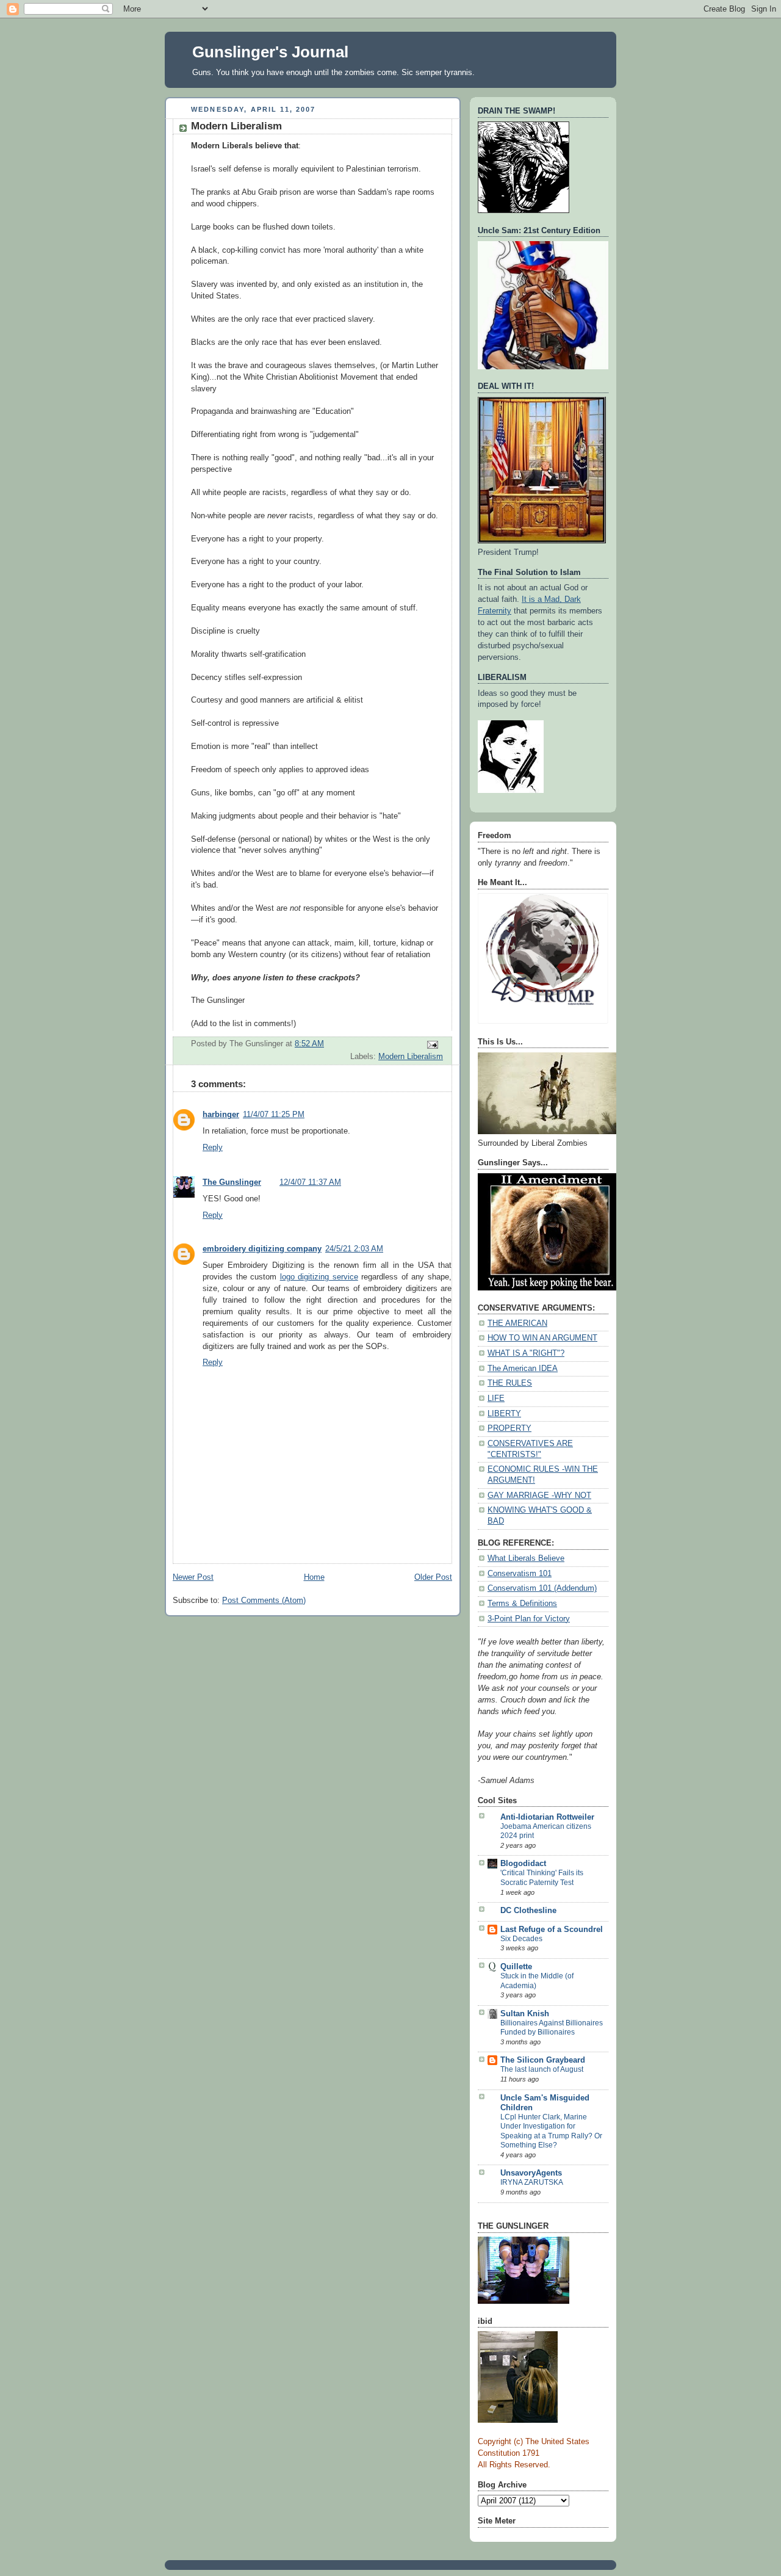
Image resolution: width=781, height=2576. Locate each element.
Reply (213, 1148)
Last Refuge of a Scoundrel (552, 1930)
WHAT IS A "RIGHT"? (526, 1353)
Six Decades (521, 1939)
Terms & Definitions (522, 1604)
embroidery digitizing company (262, 1249)
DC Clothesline (528, 1911)
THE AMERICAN (517, 1323)
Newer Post (193, 1577)
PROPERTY (509, 1428)
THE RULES (510, 1383)
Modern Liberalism (411, 1057)
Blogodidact (523, 1864)
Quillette (516, 1967)
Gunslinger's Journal (270, 52)
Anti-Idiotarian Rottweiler (547, 1817)
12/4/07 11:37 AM (310, 1182)
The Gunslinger (232, 1182)
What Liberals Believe (526, 1558)
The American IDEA (523, 1369)
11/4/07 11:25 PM (274, 1115)
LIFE (496, 1398)
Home (314, 1577)
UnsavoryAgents (531, 2173)
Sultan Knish (525, 2014)
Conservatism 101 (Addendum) (542, 1588)
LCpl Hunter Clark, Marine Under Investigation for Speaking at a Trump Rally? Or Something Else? (551, 2131)
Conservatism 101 (520, 1574)
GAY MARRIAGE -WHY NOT (539, 1496)
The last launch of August (542, 2069)
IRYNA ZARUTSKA (532, 2182)
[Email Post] (432, 1044)
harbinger (221, 1115)
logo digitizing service (319, 1277)
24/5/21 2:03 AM (354, 1249)
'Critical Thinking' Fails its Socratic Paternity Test (542, 1878)
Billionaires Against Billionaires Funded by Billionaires (552, 2028)
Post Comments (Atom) (264, 1601)
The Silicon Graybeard (543, 2060)
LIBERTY (504, 1414)
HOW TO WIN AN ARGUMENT (542, 1338)
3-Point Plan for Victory (529, 1619)
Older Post (433, 1577)
